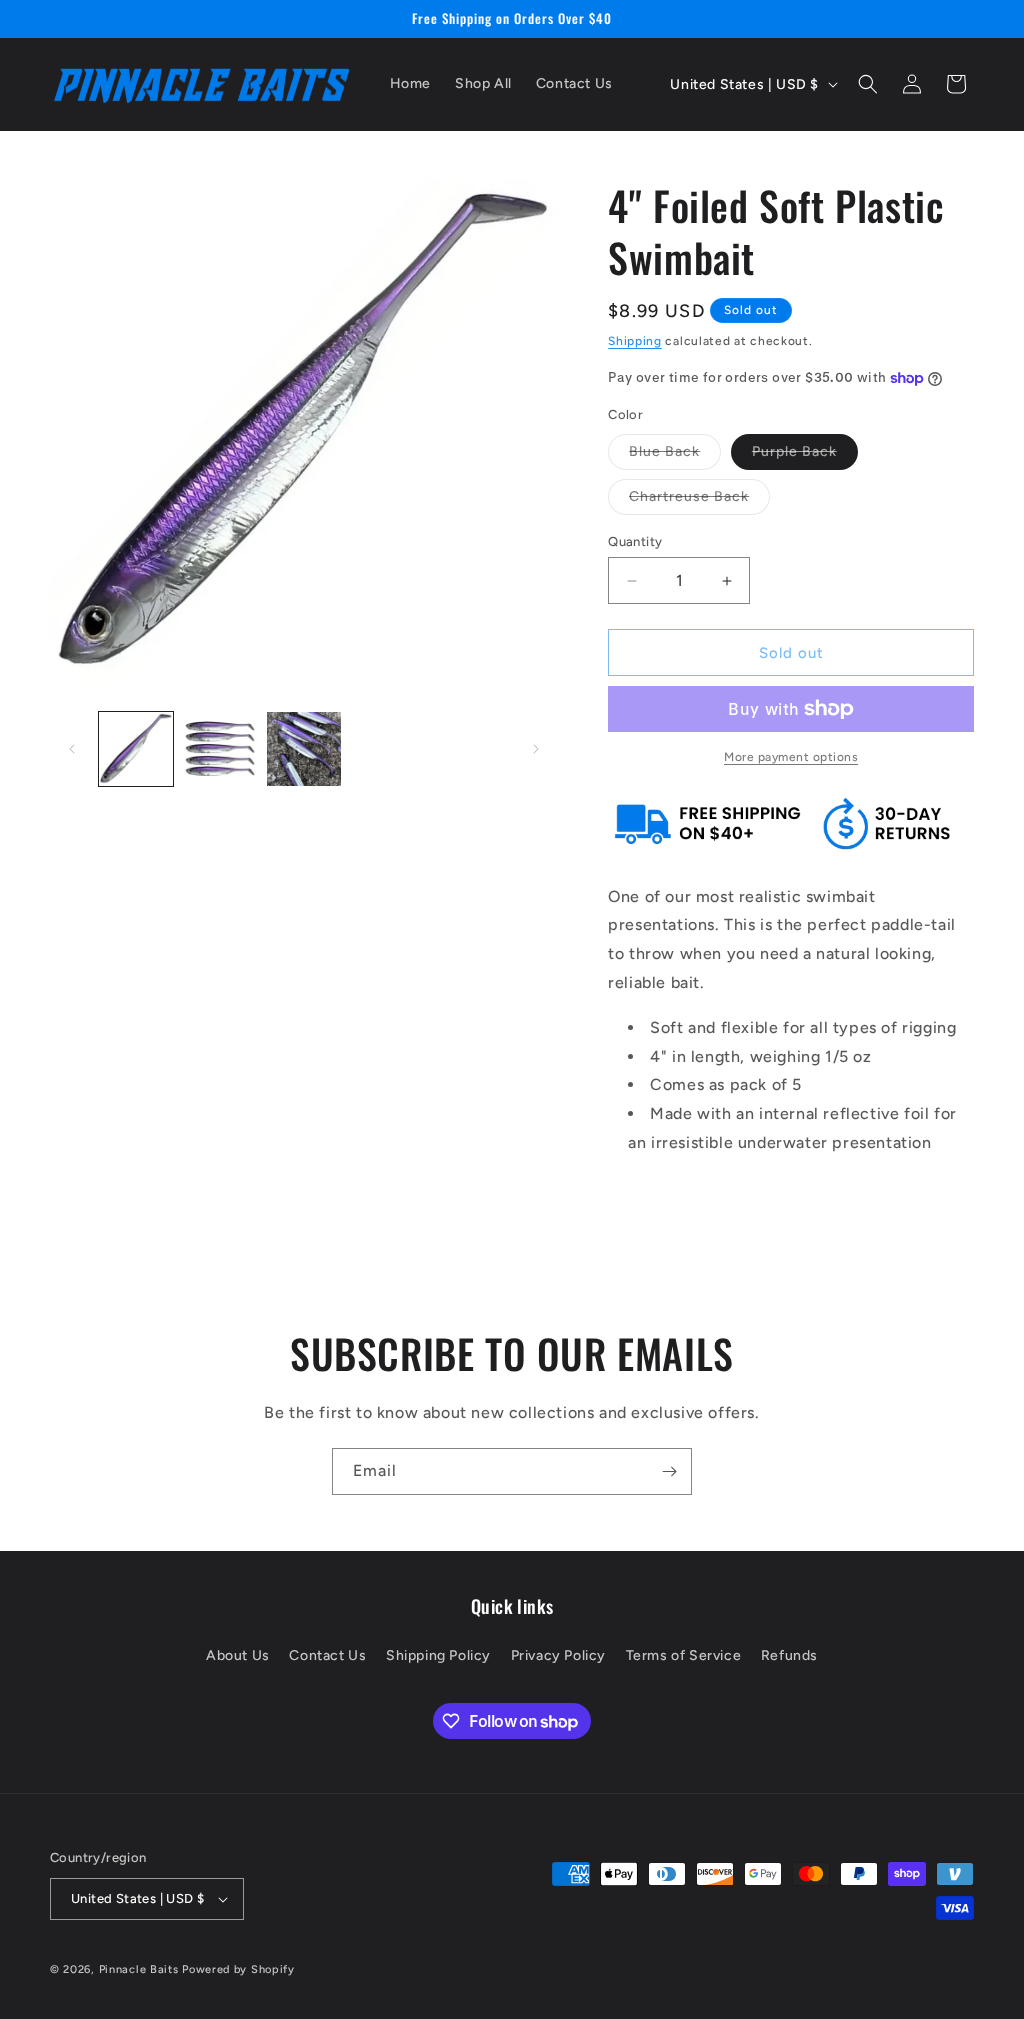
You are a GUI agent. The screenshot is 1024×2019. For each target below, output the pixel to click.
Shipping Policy (438, 1655)
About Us (238, 1655)
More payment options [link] (791, 757)
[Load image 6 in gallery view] (304, 749)
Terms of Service (684, 1655)
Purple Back (805, 456)
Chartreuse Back (699, 501)
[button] (868, 84)
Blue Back (675, 456)
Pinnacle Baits (139, 1969)
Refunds (789, 1655)
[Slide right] (536, 749)
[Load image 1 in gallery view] (136, 749)
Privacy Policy (558, 1655)
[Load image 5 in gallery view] (220, 749)
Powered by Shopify (238, 1969)
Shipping (635, 341)
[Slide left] (72, 749)
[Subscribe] (669, 1471)
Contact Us (327, 1655)
